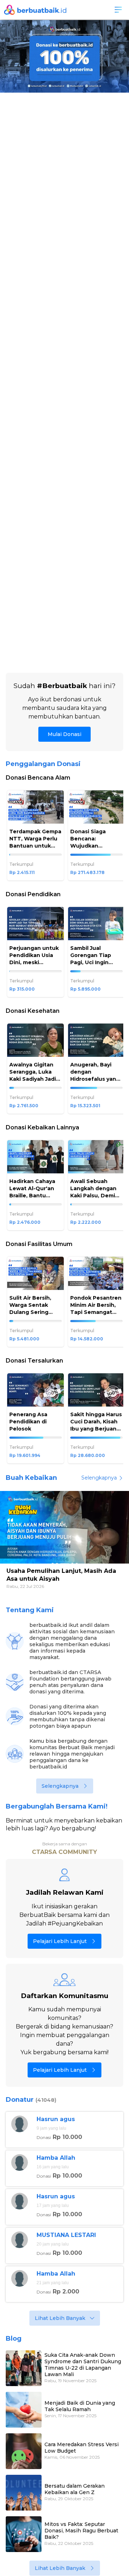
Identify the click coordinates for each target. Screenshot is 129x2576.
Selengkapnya (99, 1478)
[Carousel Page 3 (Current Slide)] (65, 1564)
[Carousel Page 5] (77, 1564)
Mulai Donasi (64, 734)
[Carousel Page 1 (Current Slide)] (63, 658)
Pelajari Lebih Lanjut (60, 1941)
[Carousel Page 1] (53, 1564)
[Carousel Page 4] (72, 1564)
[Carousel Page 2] (70, 658)
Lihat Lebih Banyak (60, 2318)
